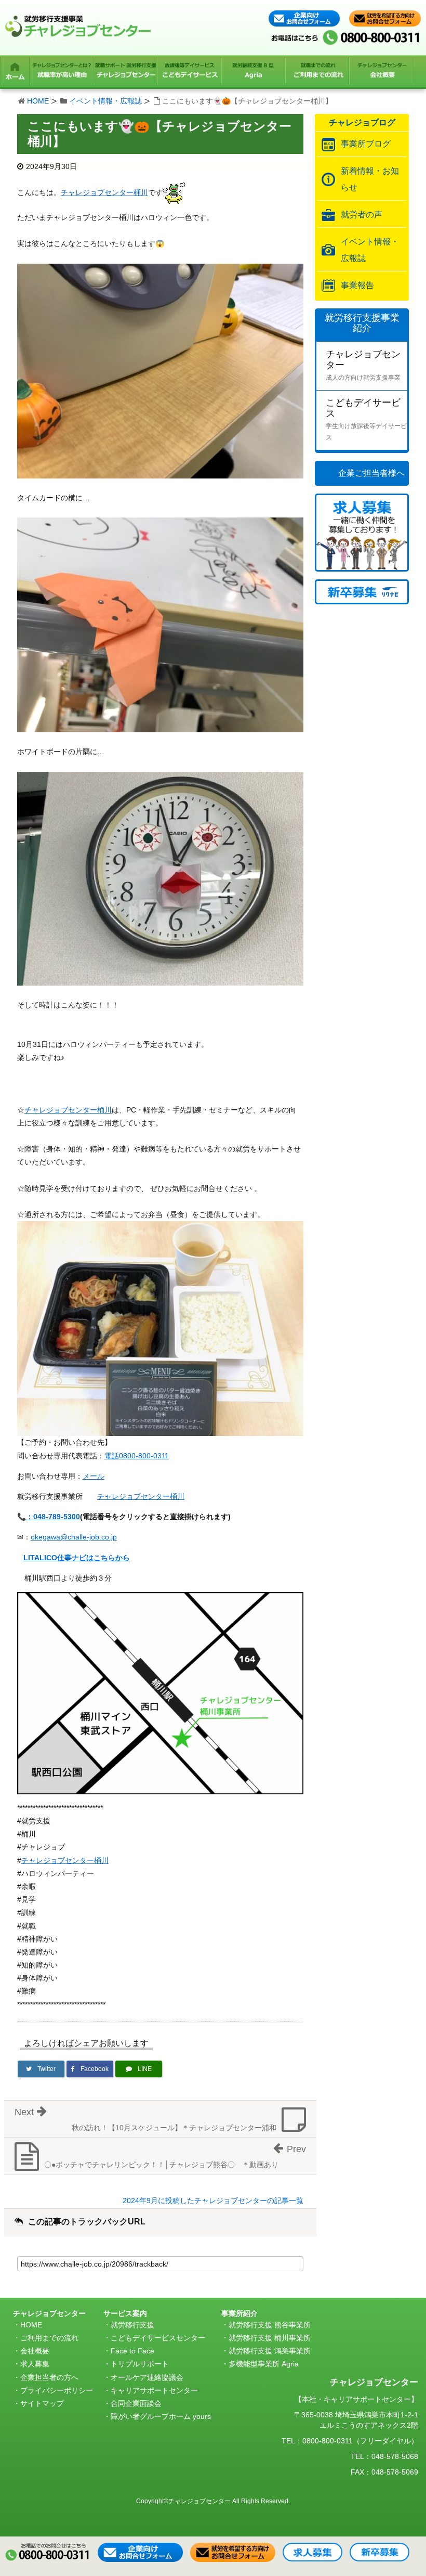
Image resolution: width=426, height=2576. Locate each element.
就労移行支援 (132, 2325)
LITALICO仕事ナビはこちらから (77, 1558)
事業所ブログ (366, 144)
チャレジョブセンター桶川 (104, 192)
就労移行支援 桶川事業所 (270, 2338)
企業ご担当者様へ (371, 473)
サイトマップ (42, 2403)
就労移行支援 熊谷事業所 (270, 2325)
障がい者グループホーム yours (161, 2416)
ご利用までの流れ (49, 2338)
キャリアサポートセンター (154, 2390)
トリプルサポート (140, 2364)
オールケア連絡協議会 (147, 2377)
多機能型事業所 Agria (264, 2364)
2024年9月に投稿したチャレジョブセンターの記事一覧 (213, 2200)
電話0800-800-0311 (137, 1456)
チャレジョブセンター (363, 365)
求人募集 (35, 2364)
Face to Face (132, 2351)
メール (94, 1476)
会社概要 (35, 2351)
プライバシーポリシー (57, 2390)
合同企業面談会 (136, 2403)
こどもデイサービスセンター (158, 2338)
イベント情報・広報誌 (105, 101)
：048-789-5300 (53, 1517)
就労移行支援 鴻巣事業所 (270, 2351)
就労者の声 (362, 215)
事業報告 (357, 285)
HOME (38, 101)
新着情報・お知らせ (370, 179)
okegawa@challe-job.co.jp (74, 1537)
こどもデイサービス (366, 419)
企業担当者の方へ (49, 2377)
